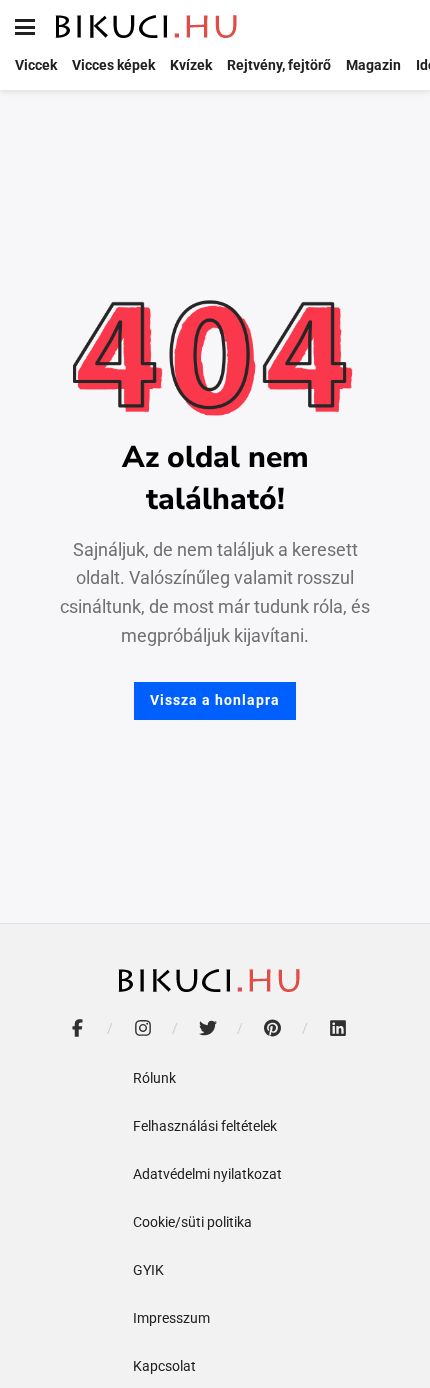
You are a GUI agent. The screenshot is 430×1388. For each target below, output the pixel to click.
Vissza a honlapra (215, 700)
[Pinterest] (272, 1028)
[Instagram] (142, 1028)
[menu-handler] (25, 27)
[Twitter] (207, 1028)
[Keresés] (400, 27)
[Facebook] (77, 1028)
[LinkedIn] (337, 1028)
